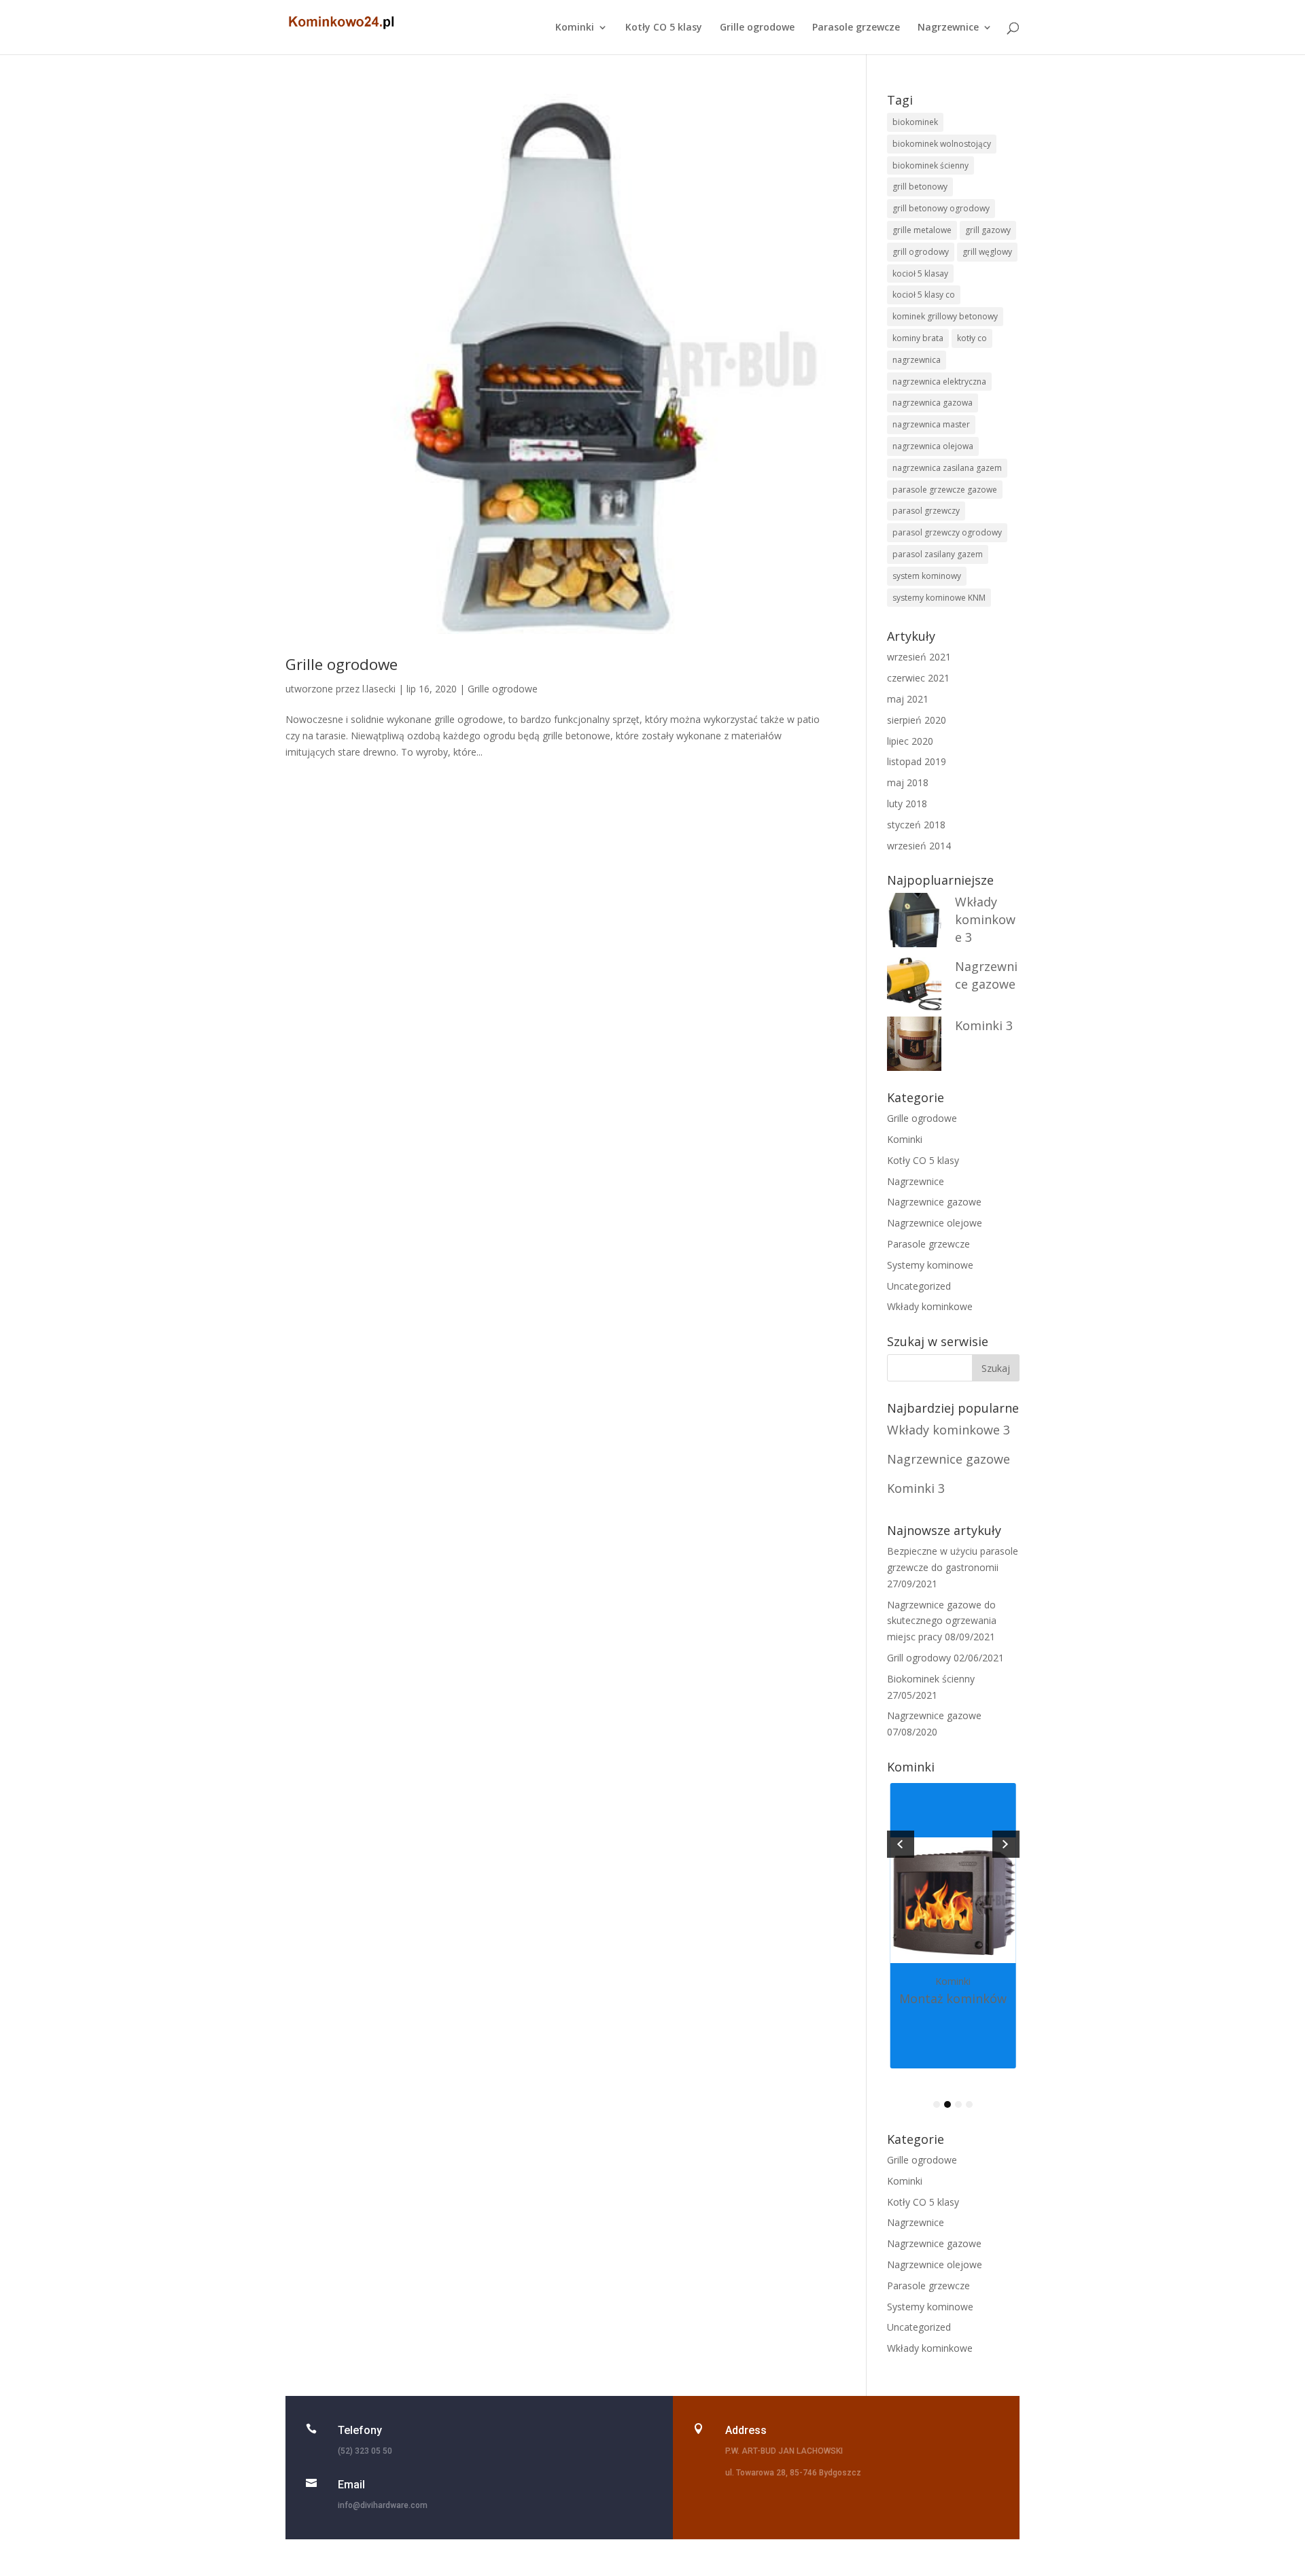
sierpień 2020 (917, 720)
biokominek (915, 122)
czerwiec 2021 (918, 678)
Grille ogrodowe (757, 28)
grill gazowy (988, 230)
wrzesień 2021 (919, 657)
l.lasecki (379, 689)
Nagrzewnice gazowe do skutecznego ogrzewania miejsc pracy (942, 1621)
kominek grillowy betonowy (945, 316)
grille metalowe (922, 230)
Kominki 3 (984, 1025)
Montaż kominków (953, 1998)
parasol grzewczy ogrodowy (947, 532)
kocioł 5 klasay (920, 274)
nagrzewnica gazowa (933, 403)
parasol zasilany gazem (938, 554)
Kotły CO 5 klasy (664, 28)
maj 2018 (908, 782)
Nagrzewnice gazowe (934, 1202)
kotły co (972, 338)
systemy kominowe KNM (939, 598)
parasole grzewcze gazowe (945, 490)
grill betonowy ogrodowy (941, 208)
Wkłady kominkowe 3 (985, 919)
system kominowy (927, 576)
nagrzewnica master (931, 424)
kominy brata (918, 338)
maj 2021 (908, 699)
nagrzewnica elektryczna (939, 382)
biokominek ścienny (930, 165)
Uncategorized (919, 1286)
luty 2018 (907, 804)
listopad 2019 (917, 761)
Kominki (575, 28)
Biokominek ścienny (931, 1679)
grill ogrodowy (921, 252)
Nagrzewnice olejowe (935, 1223)
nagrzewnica (917, 360)
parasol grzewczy (926, 511)
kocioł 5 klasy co (924, 295)
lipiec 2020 (910, 741)
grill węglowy (987, 252)
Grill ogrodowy (919, 1658)
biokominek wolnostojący (942, 144)
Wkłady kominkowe (930, 1306)
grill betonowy (920, 187)
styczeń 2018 (916, 825)
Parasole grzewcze (856, 28)
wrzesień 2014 (919, 846)
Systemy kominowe (930, 1265)
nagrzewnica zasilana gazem (947, 468)
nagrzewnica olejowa (933, 446)
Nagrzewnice (948, 28)
